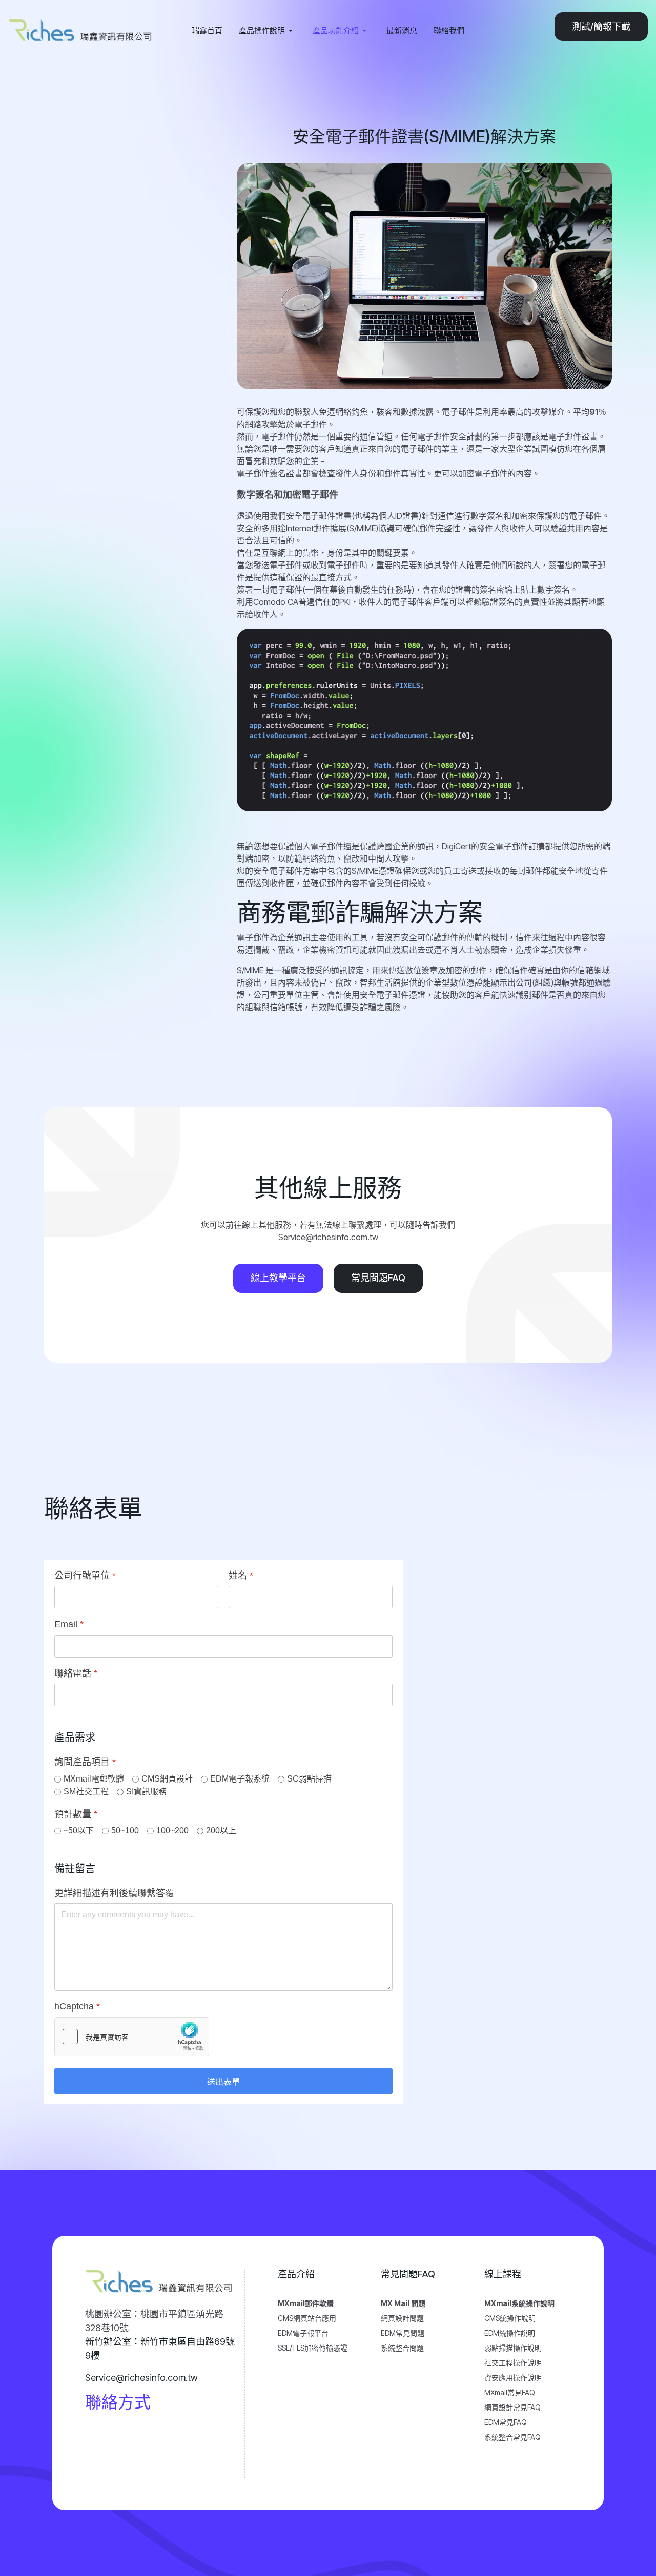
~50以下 (79, 1830)
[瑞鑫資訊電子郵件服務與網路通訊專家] (82, 30)
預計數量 (76, 1814)
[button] (268, 31)
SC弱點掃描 (309, 1779)
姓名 (241, 1576)
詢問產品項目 (85, 1763)
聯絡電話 (76, 1673)
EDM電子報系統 (240, 1779)
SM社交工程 (86, 1792)
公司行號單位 (85, 1576)
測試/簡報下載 (601, 26)
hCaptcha (77, 2007)
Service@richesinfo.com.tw (141, 2378)
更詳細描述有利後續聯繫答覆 (114, 1893)
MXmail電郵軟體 (94, 1779)
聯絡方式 (118, 2402)
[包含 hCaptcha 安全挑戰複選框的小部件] (132, 2037)
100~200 (172, 1830)
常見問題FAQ (378, 1278)
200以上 (221, 1830)
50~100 (125, 1830)
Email (69, 1625)
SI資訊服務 (146, 1792)
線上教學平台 (278, 1278)
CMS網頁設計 (167, 1779)
